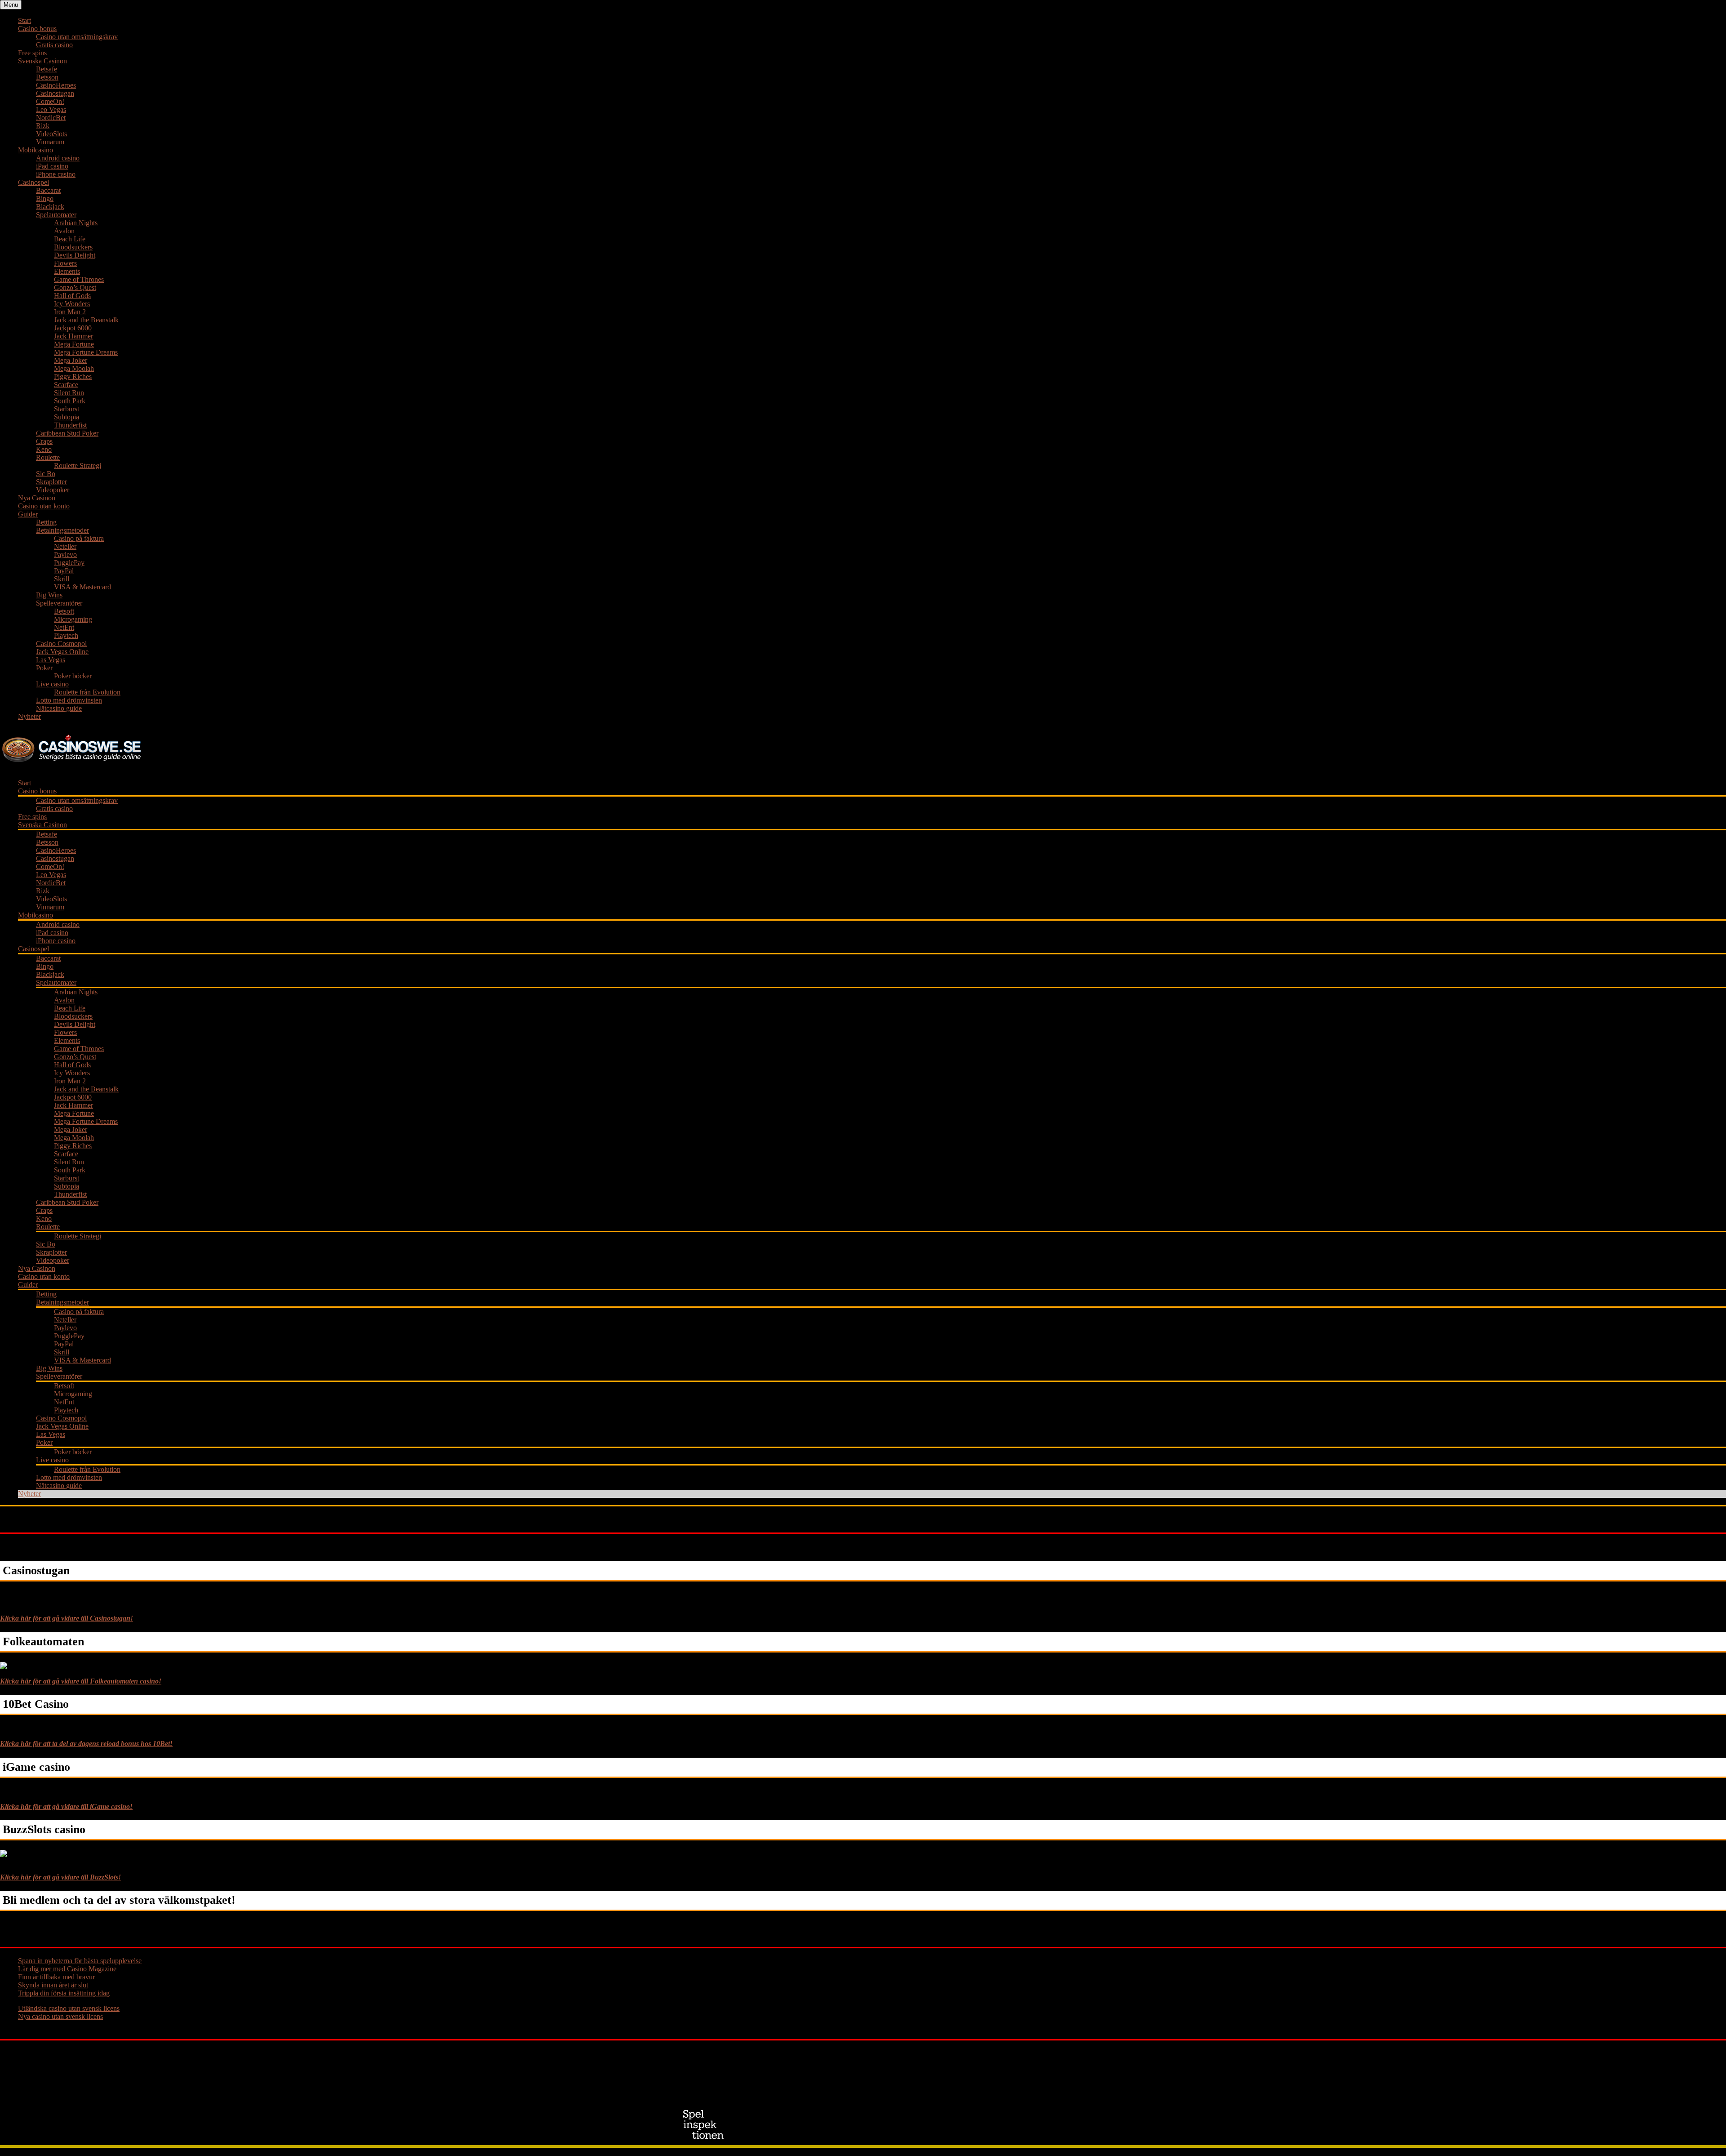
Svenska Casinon (42, 61)
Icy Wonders (72, 304)
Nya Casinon (37, 498)
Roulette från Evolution (87, 692)
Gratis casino (54, 45)
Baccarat (48, 190)
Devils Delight (75, 255)
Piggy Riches (73, 376)
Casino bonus (37, 29)
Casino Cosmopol (61, 644)
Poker (44, 668)
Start (24, 20)
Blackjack (50, 207)
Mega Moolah (74, 368)
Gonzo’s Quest (75, 287)
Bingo (45, 198)
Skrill (62, 579)
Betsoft (64, 611)
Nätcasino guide (59, 708)
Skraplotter (51, 482)
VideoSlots (51, 134)
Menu (11, 5)
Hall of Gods (72, 296)
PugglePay (69, 563)
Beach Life (70, 239)
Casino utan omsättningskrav (77, 37)
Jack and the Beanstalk (86, 320)
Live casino (52, 684)
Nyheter (29, 716)
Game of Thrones (79, 279)
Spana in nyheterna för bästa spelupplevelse (80, 1961)
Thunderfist (70, 425)
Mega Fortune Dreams (86, 352)
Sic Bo (46, 474)
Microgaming (73, 619)
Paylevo (65, 555)
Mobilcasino (36, 150)
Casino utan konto (44, 506)
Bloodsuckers (73, 247)
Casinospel (33, 182)
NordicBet (51, 118)
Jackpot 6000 (73, 328)
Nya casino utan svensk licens (60, 2016)
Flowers (65, 263)
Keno (44, 449)
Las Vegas (51, 660)
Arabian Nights (76, 223)
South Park (70, 401)
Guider (28, 514)
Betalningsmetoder (62, 530)
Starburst (67, 409)
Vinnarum (50, 142)
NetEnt (64, 627)
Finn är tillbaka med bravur (56, 1977)
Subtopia (67, 417)
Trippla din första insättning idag (64, 1993)
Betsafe (47, 69)
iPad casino (52, 166)
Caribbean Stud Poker (67, 433)
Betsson (47, 77)
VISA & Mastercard (82, 587)
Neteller (65, 546)
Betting (46, 522)
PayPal (64, 571)
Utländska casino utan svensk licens (69, 2008)
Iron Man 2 (70, 312)
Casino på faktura (79, 538)
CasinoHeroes (56, 85)
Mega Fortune (74, 344)
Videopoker (53, 490)
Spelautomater (56, 215)
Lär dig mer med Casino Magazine (67, 1969)
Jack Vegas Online (62, 652)
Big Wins (49, 595)
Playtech (66, 635)
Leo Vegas (51, 109)
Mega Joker (71, 360)
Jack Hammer (73, 336)
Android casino (58, 158)
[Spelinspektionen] (705, 2125)
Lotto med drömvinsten (69, 700)
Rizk (43, 126)
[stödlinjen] (916, 2125)
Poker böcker (73, 676)
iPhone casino (56, 174)
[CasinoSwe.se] (73, 763)
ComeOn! (50, 101)
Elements (67, 271)
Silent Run (69, 393)
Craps (44, 441)
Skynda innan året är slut (53, 1985)
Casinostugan (55, 93)
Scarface (66, 385)
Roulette (48, 457)
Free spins (32, 53)
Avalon (64, 231)
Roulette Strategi (78, 465)
